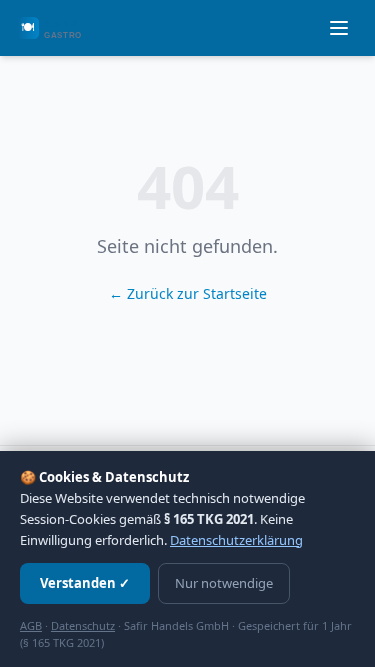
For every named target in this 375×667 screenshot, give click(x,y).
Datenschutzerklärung (236, 540)
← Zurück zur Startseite (188, 293)
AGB (31, 625)
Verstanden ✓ (85, 583)
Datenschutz (83, 625)
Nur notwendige (224, 583)
